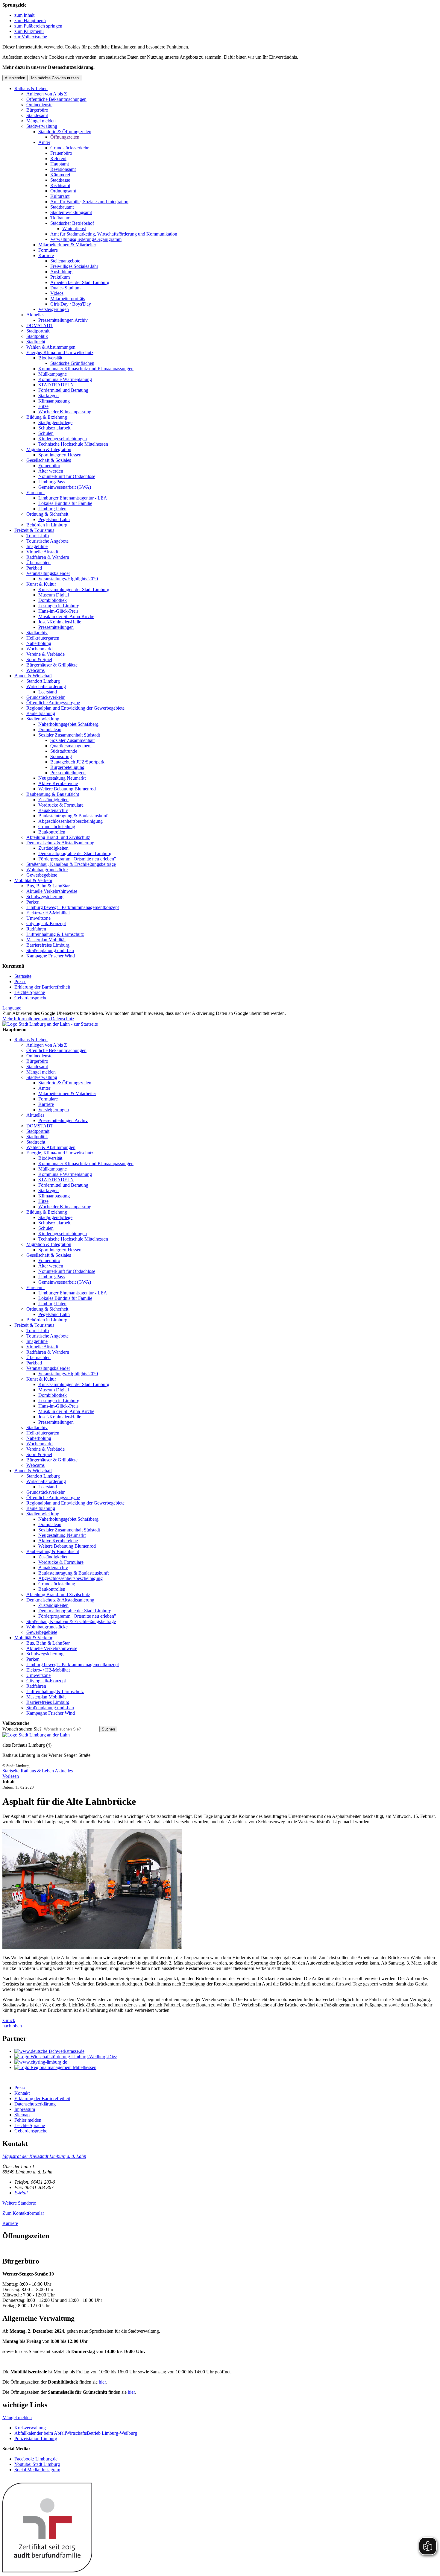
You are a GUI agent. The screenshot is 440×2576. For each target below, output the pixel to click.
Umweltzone (38, 918)
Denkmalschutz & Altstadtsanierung (60, 843)
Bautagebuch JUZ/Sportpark (77, 762)
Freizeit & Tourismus (34, 530)
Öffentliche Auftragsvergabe (53, 703)
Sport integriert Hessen (60, 455)
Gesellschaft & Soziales (49, 460)
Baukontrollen (52, 832)
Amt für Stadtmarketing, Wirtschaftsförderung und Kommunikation (114, 234)
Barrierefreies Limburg (48, 945)
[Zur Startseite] (36, 1735)
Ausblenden (15, 78)
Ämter (44, 142)
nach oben (12, 2026)
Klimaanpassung (54, 401)
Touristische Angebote (47, 541)
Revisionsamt (63, 169)
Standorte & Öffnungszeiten (65, 132)
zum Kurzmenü (29, 31)
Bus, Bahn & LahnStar (48, 886)
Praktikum (60, 277)
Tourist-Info (38, 536)
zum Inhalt (24, 15)
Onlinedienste (39, 105)
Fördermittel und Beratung (63, 390)
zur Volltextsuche (31, 37)
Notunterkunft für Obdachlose (67, 476)
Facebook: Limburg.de (36, 2459)
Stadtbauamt (62, 207)
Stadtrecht (36, 342)
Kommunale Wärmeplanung (65, 379)
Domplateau (50, 730)
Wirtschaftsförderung (46, 686)
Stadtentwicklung (43, 719)
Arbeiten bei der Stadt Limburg (80, 282)
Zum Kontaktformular (23, 2213)
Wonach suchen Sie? (22, 1729)
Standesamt (37, 115)
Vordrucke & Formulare (61, 805)
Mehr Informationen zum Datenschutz (38, 1019)
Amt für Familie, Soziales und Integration (89, 202)
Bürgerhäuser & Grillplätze (52, 665)
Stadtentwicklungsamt (71, 212)
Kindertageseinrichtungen (63, 439)
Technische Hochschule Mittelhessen (73, 444)
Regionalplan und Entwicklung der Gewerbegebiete (75, 708)
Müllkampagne (53, 374)
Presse (20, 982)
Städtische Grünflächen (72, 363)
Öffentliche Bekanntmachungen (56, 99)
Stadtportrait (38, 331)
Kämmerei (60, 175)
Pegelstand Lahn (54, 519)
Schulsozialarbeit (54, 428)
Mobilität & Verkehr (33, 880)
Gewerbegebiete (42, 875)
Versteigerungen (54, 309)
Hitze (43, 406)
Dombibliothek (53, 600)
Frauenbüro (61, 153)
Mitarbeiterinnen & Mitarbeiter (67, 245)
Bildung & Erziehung (47, 417)
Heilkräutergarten (43, 638)
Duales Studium (65, 288)
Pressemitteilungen (56, 627)
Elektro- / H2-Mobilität (48, 913)
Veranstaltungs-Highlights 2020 (68, 579)
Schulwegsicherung (45, 897)
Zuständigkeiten (53, 800)
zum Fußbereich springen (38, 26)
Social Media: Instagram (37, 2470)
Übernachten (38, 563)
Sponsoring (61, 756)
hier (102, 2382)
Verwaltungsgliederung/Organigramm (86, 239)
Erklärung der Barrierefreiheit (42, 987)
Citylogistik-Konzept (46, 923)
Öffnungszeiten (65, 137)
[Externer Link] (226, 2051)
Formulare (48, 250)
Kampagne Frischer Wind (51, 956)
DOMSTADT (40, 325)
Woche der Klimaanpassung (65, 412)
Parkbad (34, 568)
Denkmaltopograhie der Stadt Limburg (75, 853)
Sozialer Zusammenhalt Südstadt (69, 735)
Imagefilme (37, 546)
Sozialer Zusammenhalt (72, 740)
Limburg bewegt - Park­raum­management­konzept (73, 907)
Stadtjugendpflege (55, 422)
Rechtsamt (60, 185)
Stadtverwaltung (42, 126)
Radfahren (36, 929)
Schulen (46, 433)
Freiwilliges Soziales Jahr (74, 266)
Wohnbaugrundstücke (47, 870)
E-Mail (21, 2193)
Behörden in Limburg (47, 525)
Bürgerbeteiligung (67, 767)
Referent (58, 158)
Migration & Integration (49, 449)
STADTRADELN (56, 385)
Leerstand (48, 692)
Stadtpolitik (37, 336)
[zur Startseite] (50, 1024)
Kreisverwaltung (30, 2428)
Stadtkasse (60, 180)
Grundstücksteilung (57, 826)
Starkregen (48, 396)
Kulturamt (60, 196)
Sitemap (22, 2115)
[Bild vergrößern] (92, 1947)
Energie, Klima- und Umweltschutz (60, 352)
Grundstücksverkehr (69, 148)
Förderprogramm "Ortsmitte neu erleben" (77, 859)
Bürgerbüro (37, 110)
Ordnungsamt (63, 191)
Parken (33, 902)
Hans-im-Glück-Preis (58, 611)
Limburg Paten (52, 509)
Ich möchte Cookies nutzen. (56, 78)
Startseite (23, 976)
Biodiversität (50, 358)
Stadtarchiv (37, 633)
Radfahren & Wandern (48, 557)
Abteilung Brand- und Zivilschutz (58, 837)
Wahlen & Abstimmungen (51, 347)
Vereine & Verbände (45, 654)
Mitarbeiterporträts (68, 299)
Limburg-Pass (51, 482)
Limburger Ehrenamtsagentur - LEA (73, 498)
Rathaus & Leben (31, 88)
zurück (9, 2020)
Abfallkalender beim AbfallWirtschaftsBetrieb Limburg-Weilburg (76, 2433)
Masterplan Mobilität (46, 940)
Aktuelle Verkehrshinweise (52, 891)
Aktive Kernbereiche (58, 783)
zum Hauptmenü (30, 21)
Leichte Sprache (30, 992)
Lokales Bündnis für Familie (65, 503)
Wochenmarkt (40, 649)
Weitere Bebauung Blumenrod (67, 789)
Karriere (46, 255)
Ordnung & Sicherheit (47, 514)
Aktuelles (35, 315)
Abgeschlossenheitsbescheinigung (70, 821)
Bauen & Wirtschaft (33, 676)
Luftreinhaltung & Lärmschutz (55, 934)
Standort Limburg (43, 681)
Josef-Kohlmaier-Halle (60, 622)
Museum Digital (54, 595)
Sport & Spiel (39, 659)
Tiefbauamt (61, 218)
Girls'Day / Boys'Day (71, 304)
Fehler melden (28, 2120)
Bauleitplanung (41, 713)
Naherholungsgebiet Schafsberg (68, 724)
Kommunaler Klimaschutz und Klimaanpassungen (86, 369)
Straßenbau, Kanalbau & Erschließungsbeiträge (71, 864)
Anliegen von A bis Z (47, 94)
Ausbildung (61, 272)
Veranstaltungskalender (48, 573)
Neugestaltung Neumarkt (62, 778)
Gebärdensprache (31, 998)
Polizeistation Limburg (36, 2438)
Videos (57, 293)
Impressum (25, 2109)
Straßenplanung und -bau (50, 950)
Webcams (35, 670)
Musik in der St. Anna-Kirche (66, 616)
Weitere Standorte (19, 2203)
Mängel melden (41, 121)
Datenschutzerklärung (35, 2104)
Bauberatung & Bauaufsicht (53, 794)
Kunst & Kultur (41, 584)
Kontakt (22, 2093)
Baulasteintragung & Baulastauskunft (73, 816)
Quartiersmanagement (71, 746)
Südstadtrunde (64, 751)
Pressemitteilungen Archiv (63, 320)
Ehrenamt (35, 492)
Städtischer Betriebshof (72, 223)
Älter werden (51, 471)
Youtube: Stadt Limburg (37, 2464)
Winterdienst (74, 229)
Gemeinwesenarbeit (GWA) (65, 487)
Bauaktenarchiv (53, 810)
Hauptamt (60, 164)
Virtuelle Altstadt (42, 552)
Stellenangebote (65, 261)
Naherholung (39, 643)
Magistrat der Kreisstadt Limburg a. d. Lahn (44, 2156)
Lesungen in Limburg (59, 606)
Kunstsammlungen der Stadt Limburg (74, 589)
